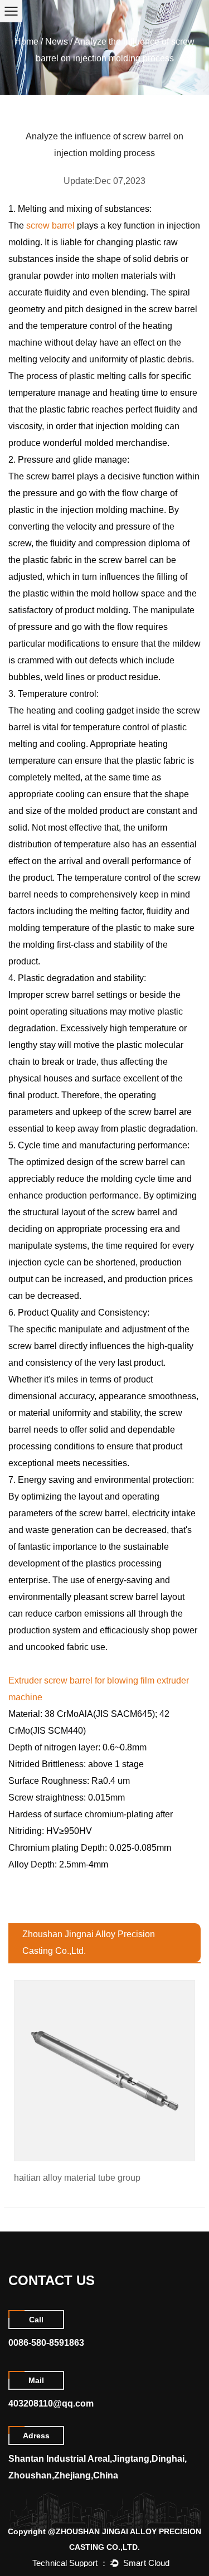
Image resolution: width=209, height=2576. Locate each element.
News (57, 42)
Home (26, 42)
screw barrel (50, 225)
